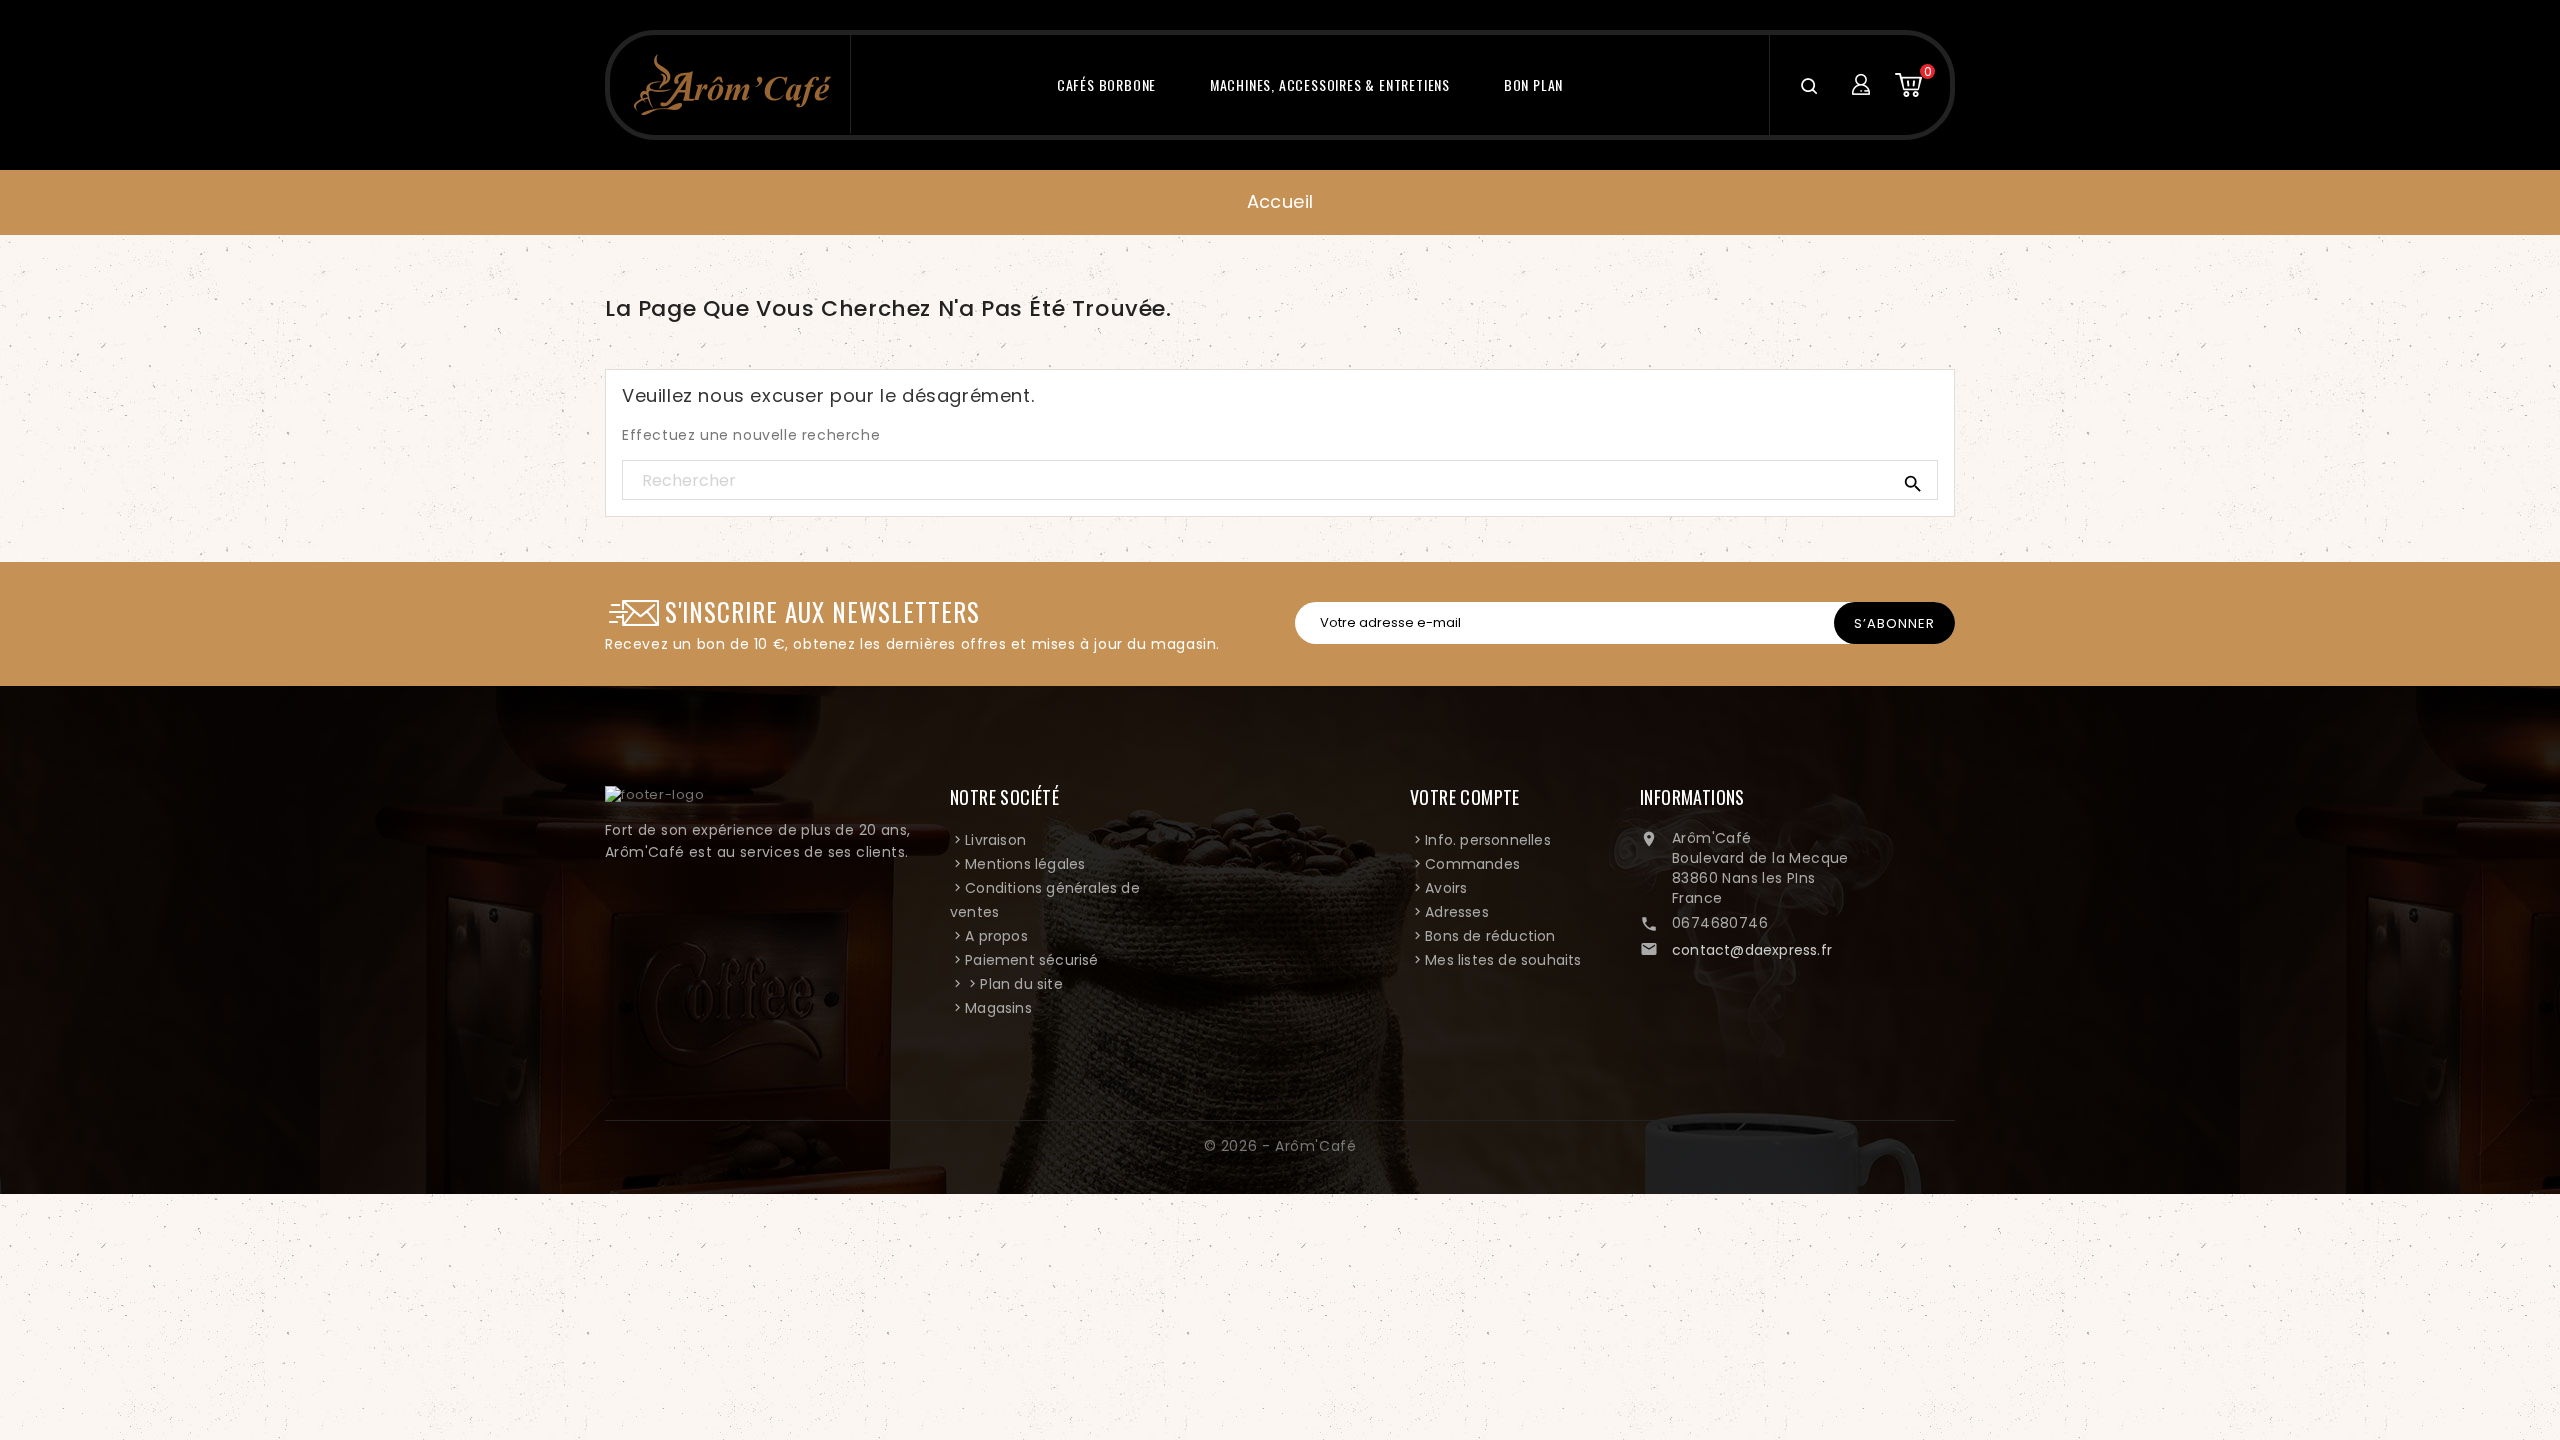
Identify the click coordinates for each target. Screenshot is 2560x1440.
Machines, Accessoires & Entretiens (1330, 84)
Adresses (1457, 912)
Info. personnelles (1488, 840)
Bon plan (1533, 84)
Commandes (1472, 864)
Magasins (998, 1008)
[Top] (2478, 1139)
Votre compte (1465, 797)
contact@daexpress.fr (1752, 950)
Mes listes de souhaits (1503, 960)
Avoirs (1446, 888)
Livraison (995, 840)
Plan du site (1021, 984)
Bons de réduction (1490, 936)
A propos (996, 936)
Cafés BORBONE (1106, 84)
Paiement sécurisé (1031, 960)
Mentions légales (1025, 864)
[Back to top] (2478, 1350)
